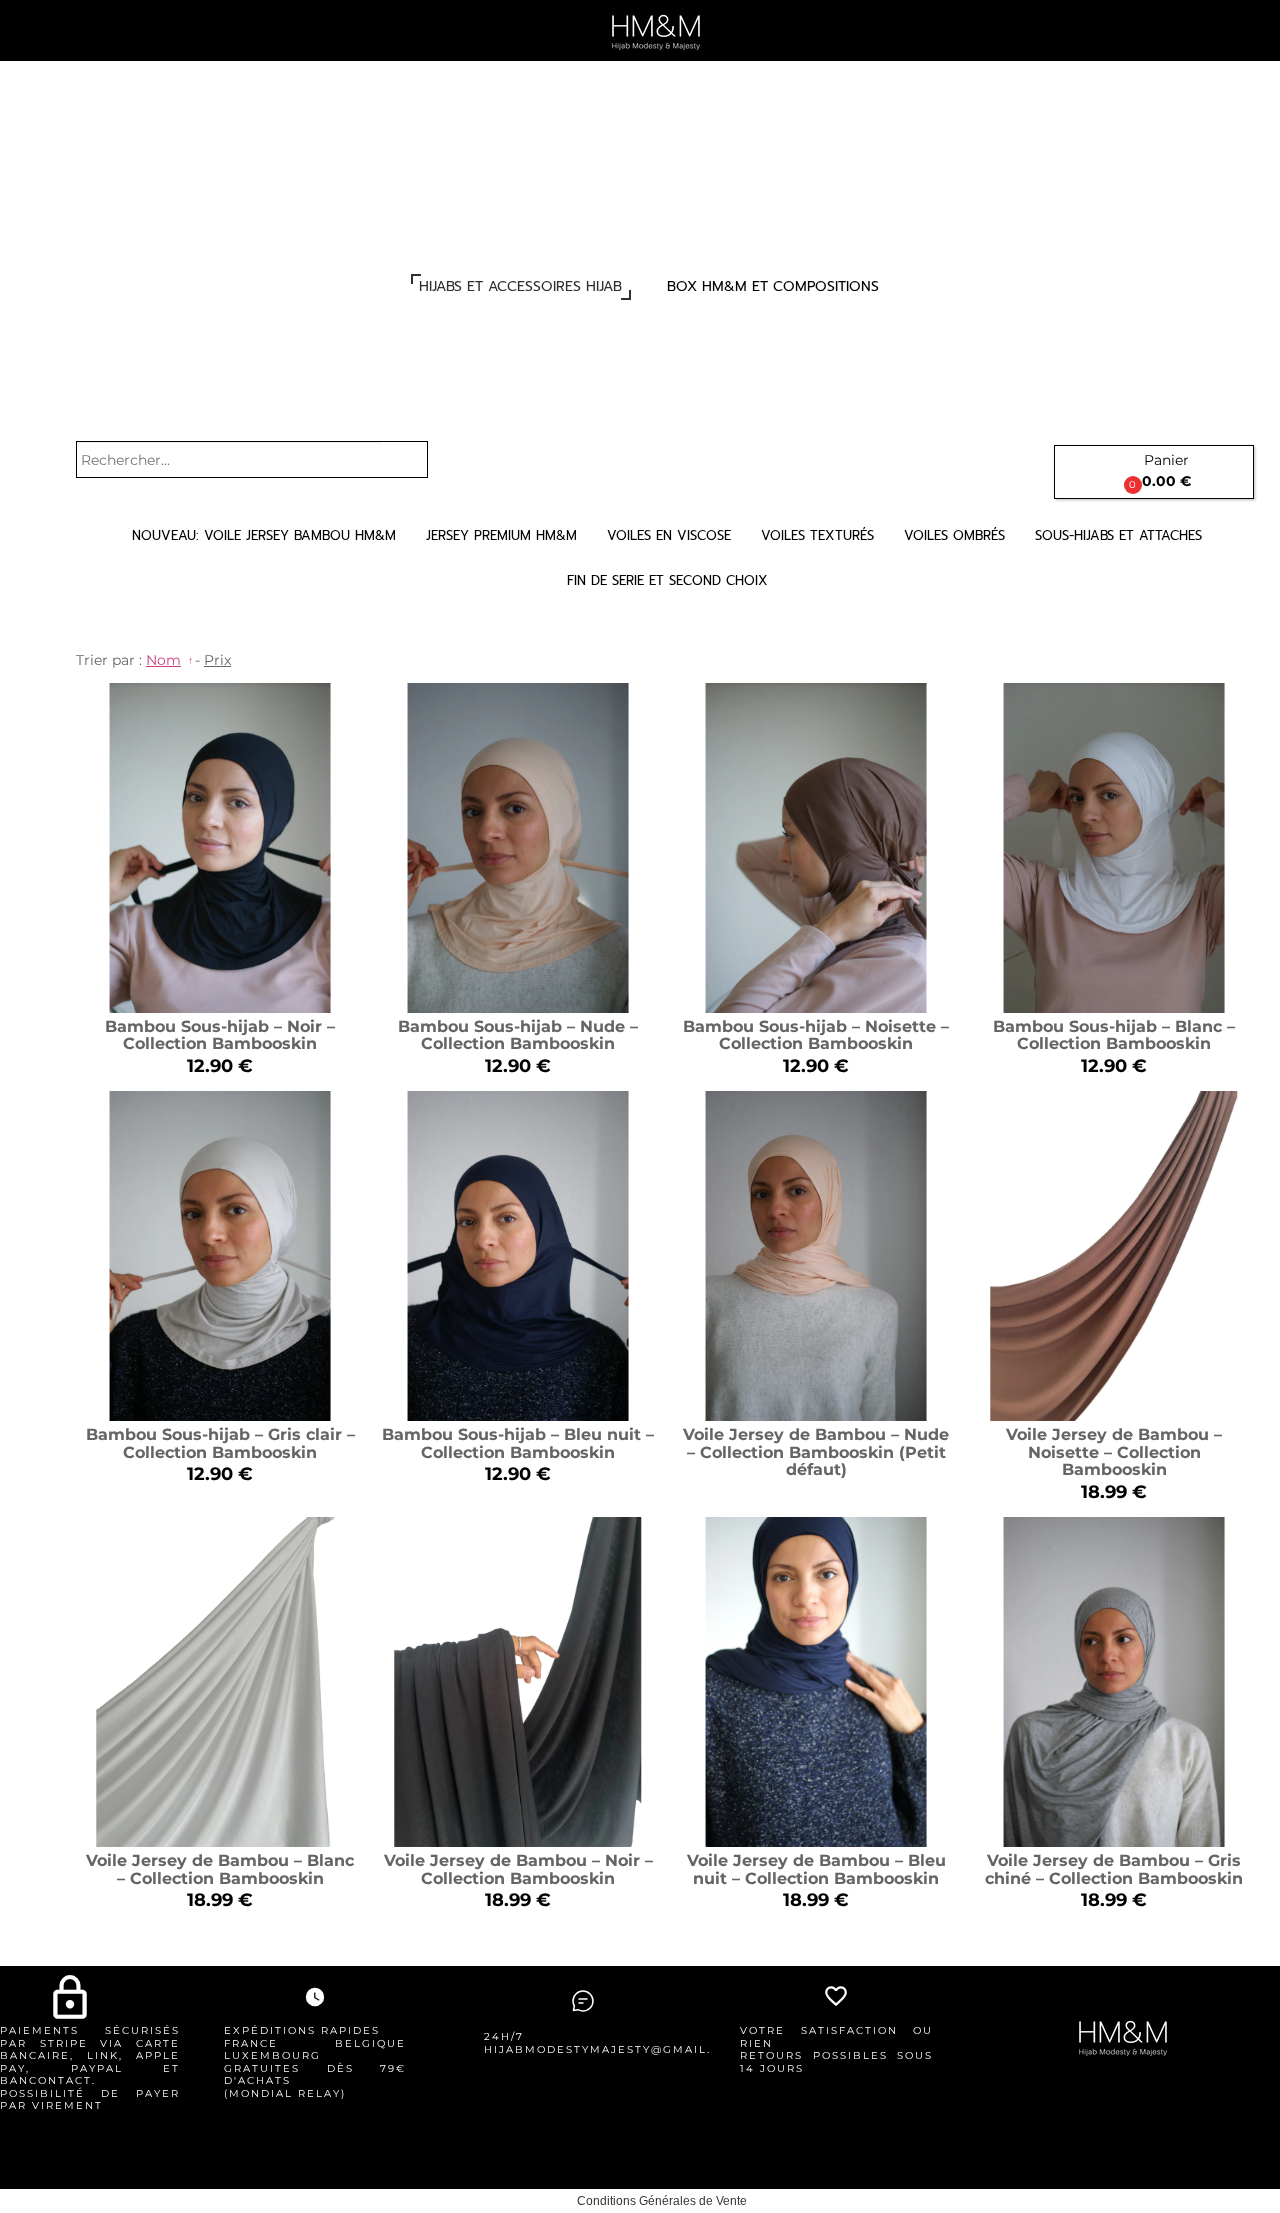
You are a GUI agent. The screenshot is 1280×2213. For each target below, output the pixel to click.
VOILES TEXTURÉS (817, 535)
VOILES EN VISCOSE (669, 535)
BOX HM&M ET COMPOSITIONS (773, 286)
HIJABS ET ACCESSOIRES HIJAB (520, 286)
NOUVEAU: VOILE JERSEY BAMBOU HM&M (264, 535)
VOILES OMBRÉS (954, 535)
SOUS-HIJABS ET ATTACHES (1118, 535)
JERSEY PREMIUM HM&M (501, 535)
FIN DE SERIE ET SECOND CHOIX (667, 580)
